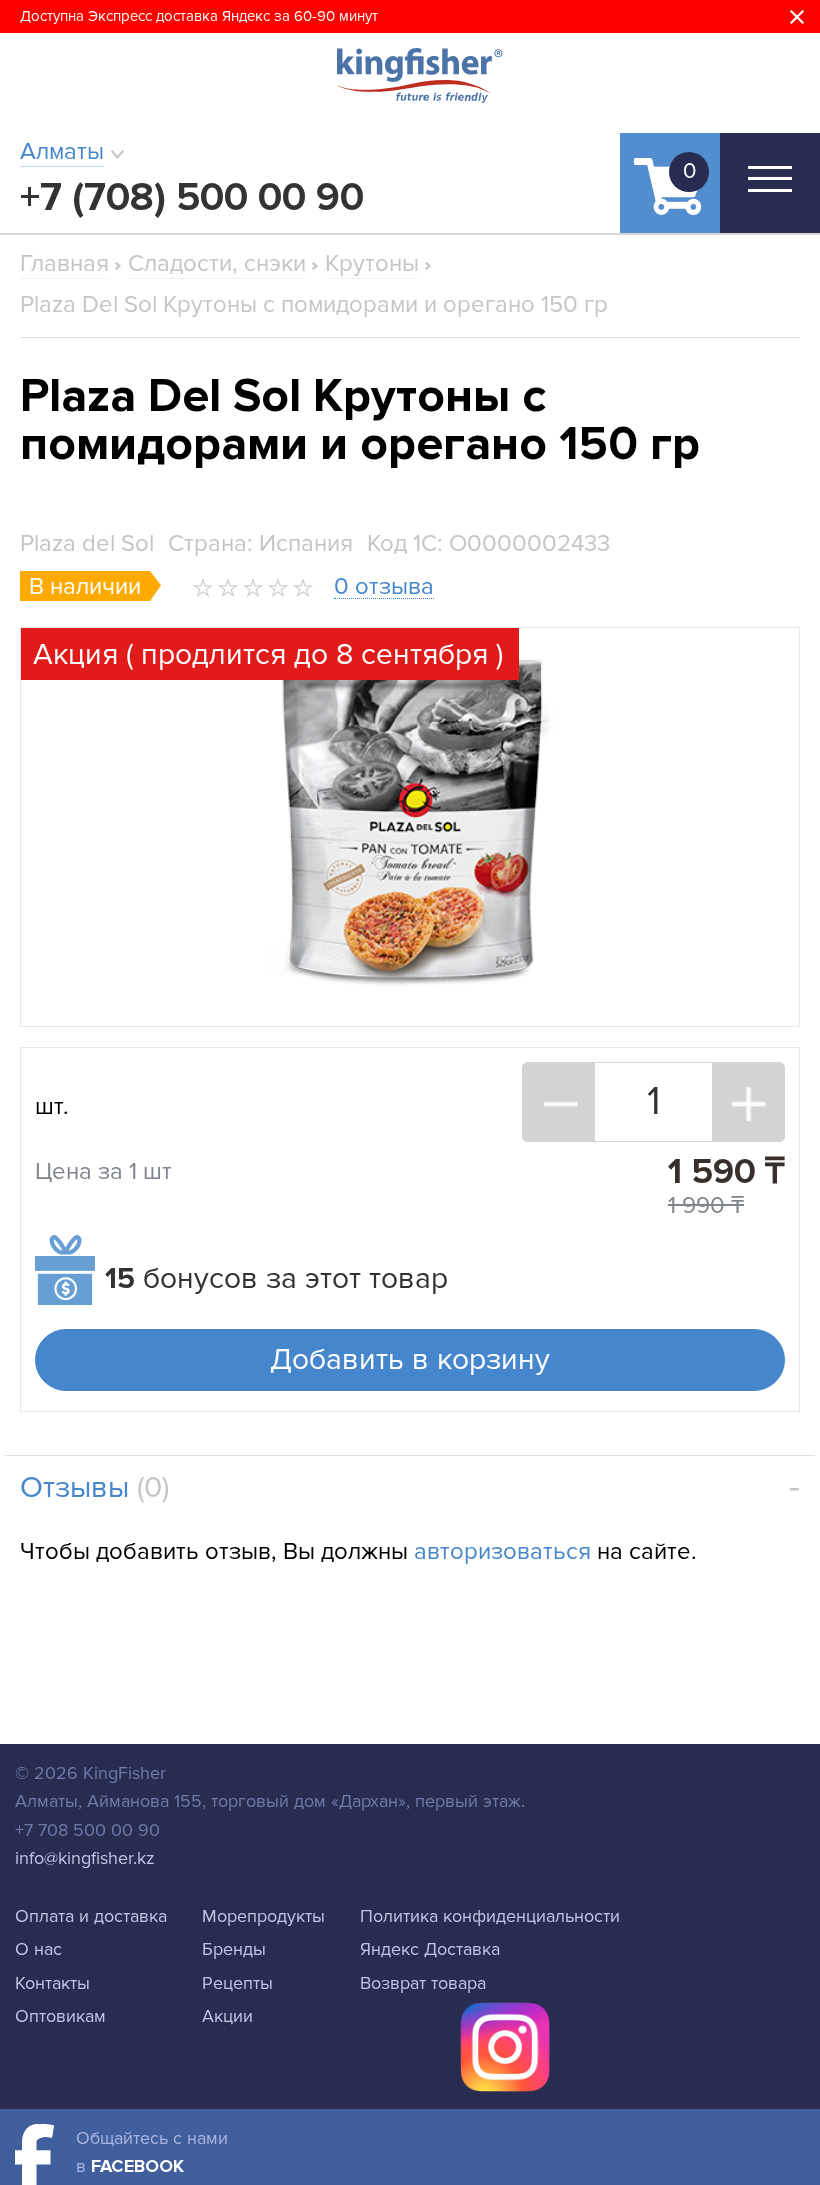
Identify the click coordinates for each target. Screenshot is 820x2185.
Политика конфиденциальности (490, 1916)
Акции (227, 2016)
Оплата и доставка (91, 1916)
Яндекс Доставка (430, 1949)
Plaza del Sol (87, 543)
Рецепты (237, 1983)
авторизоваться (502, 1551)
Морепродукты (263, 1916)
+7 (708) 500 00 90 (192, 197)
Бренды (234, 1949)
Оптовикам (60, 2016)
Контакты (52, 1983)
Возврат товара (423, 1983)
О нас (38, 1949)
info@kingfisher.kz (85, 1858)
